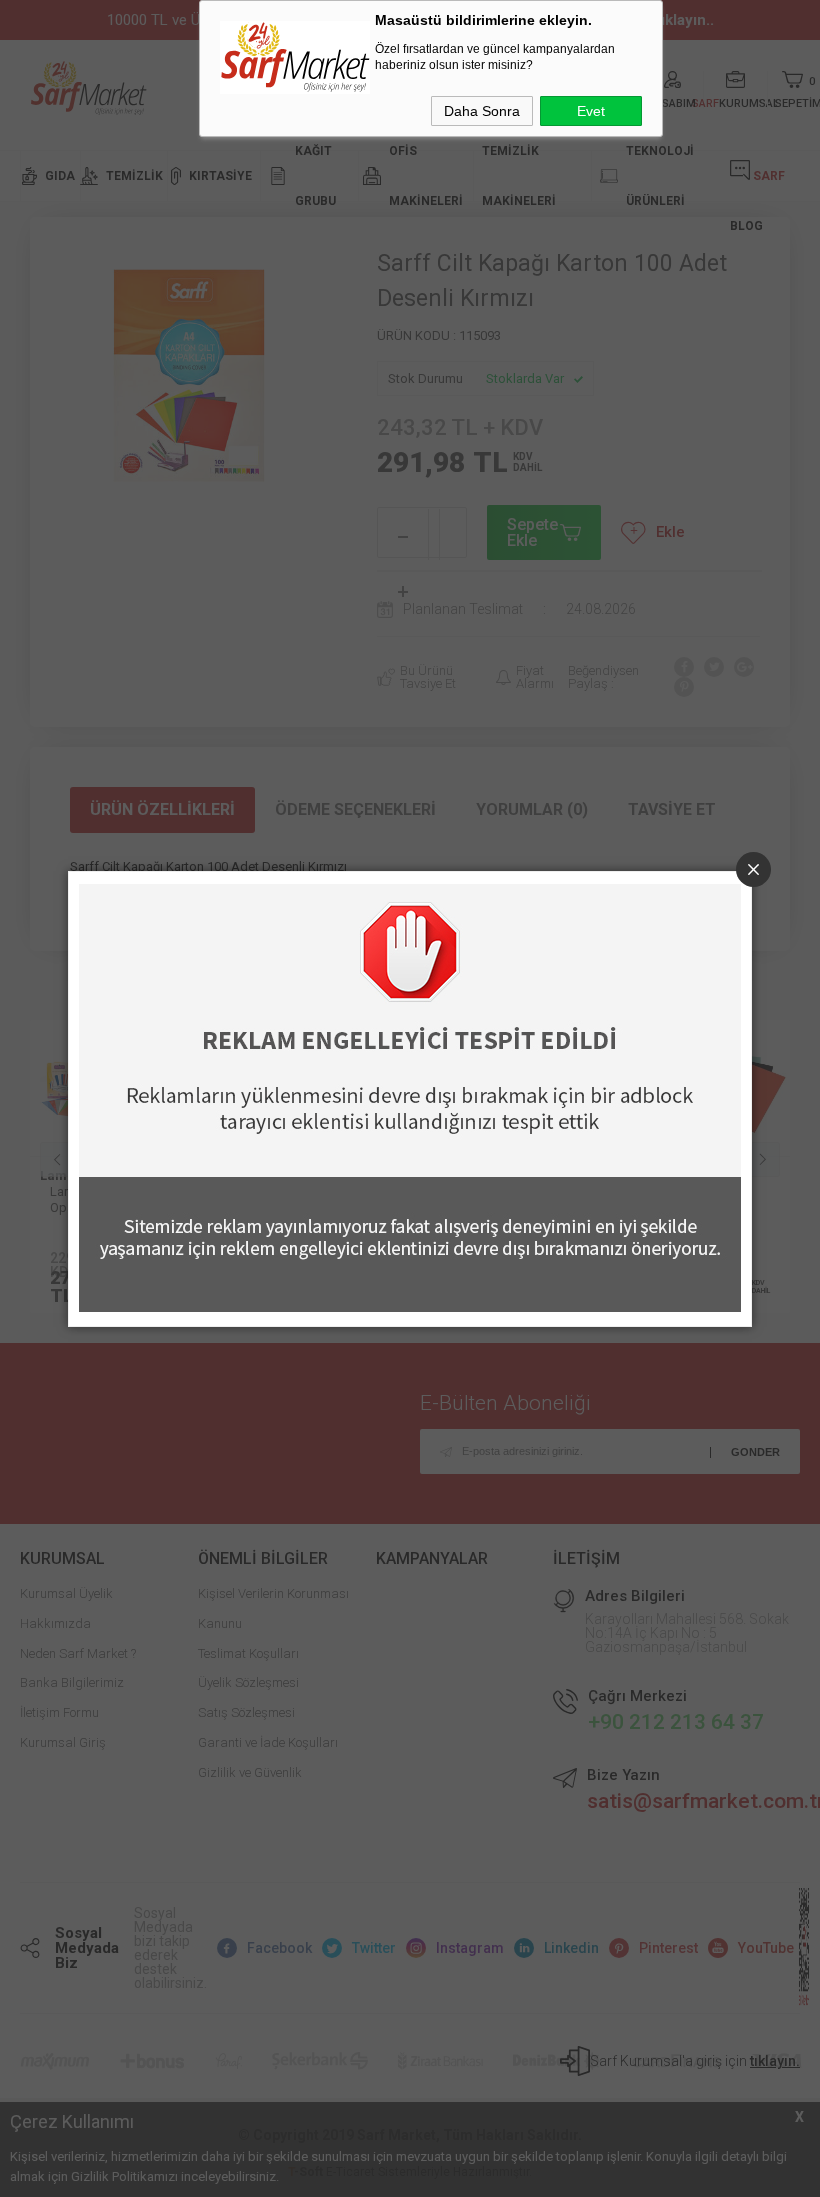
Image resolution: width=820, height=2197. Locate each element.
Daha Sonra (482, 111)
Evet (591, 111)
